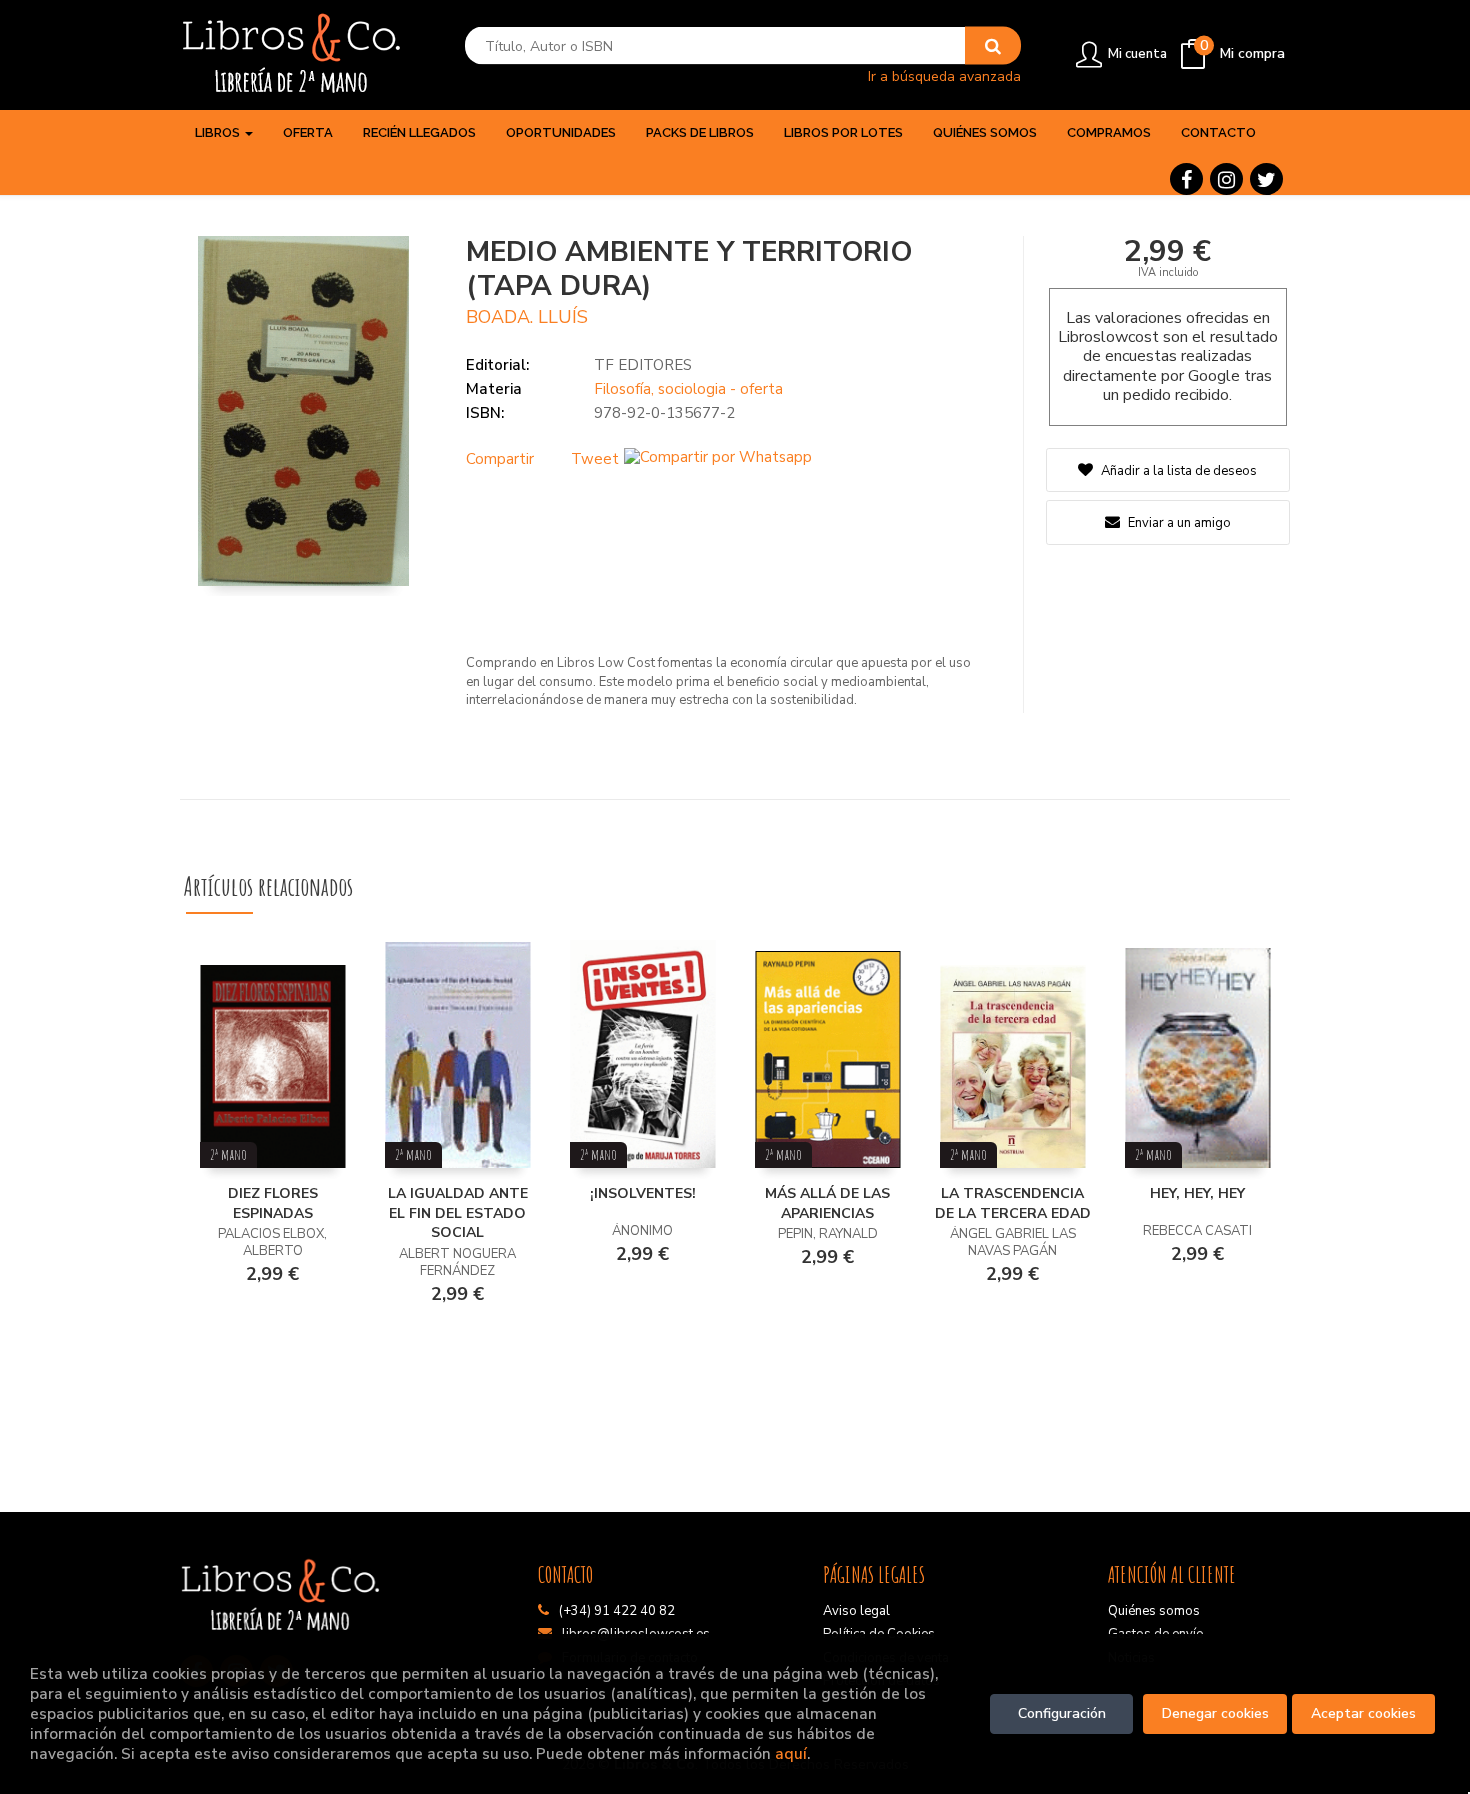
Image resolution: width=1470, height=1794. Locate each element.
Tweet (595, 459)
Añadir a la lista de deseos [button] (1179, 471)
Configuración (1062, 1713)
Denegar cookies (1215, 1713)
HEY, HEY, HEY (1197, 1193)
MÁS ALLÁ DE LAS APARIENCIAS (827, 1203)
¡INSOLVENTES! (643, 1193)
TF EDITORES (643, 365)
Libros (219, 132)
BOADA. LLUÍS (527, 317)
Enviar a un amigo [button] (1178, 523)
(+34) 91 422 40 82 (617, 1611)
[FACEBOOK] (1186, 179)
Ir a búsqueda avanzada (944, 75)
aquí (791, 1753)
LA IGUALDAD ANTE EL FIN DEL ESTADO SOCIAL (458, 1213)
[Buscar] (993, 46)
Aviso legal (856, 1611)
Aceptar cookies (1363, 1713)
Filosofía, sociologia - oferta (688, 389)
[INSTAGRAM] (1226, 179)
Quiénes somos (1154, 1611)
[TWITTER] (1266, 179)
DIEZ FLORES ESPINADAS (273, 1203)
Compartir (500, 459)
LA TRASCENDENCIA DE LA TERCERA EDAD (1013, 1203)
